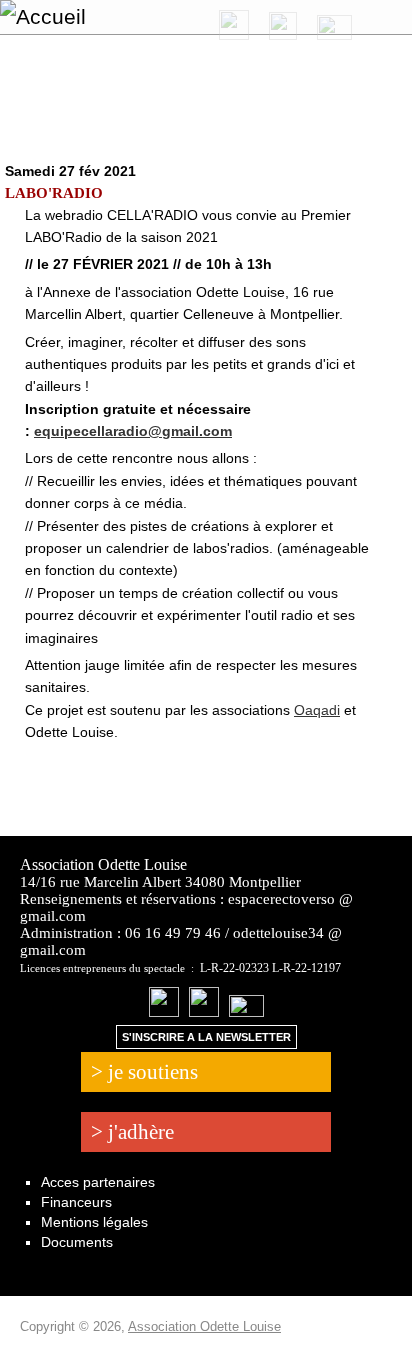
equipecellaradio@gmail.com (133, 431)
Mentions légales (94, 1222)
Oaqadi (317, 710)
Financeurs (76, 1202)
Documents (77, 1242)
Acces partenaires (98, 1182)
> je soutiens (144, 1072)
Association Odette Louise (204, 1326)
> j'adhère (132, 1132)
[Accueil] (103, 17)
